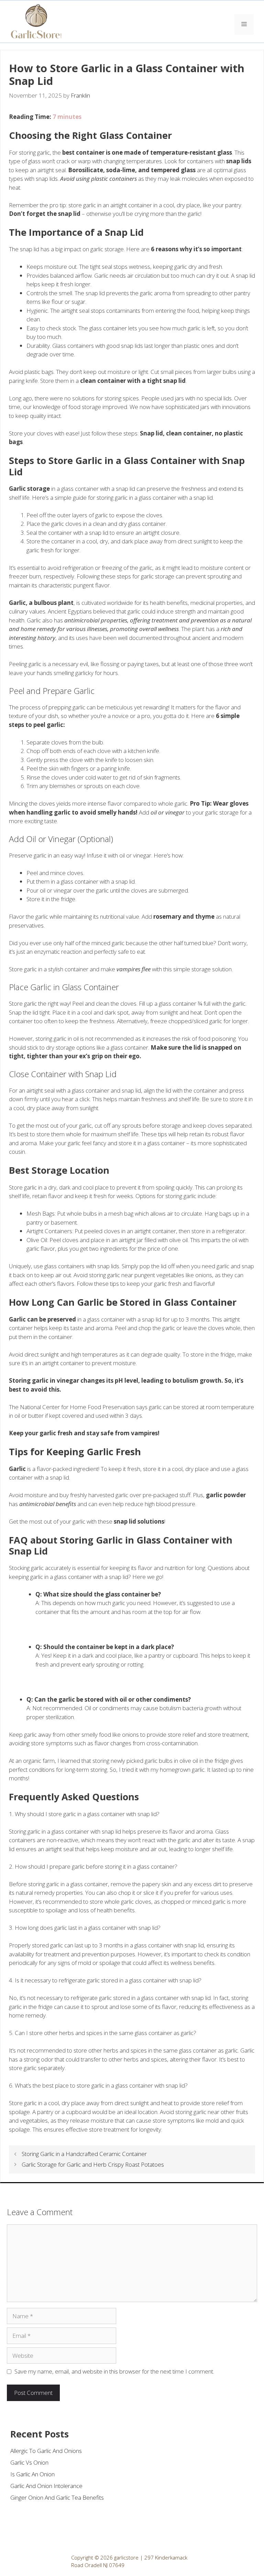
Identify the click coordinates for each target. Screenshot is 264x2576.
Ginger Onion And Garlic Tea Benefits (57, 2497)
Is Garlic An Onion (32, 2474)
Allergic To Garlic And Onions (46, 2451)
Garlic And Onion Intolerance (46, 2486)
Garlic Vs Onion (29, 2462)
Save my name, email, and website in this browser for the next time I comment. (114, 2371)
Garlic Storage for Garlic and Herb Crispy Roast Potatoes (93, 2164)
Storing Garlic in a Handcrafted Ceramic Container (84, 2154)
